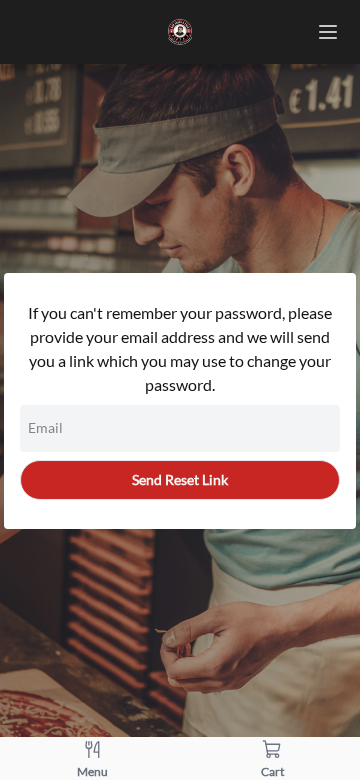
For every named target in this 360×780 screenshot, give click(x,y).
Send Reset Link (180, 479)
